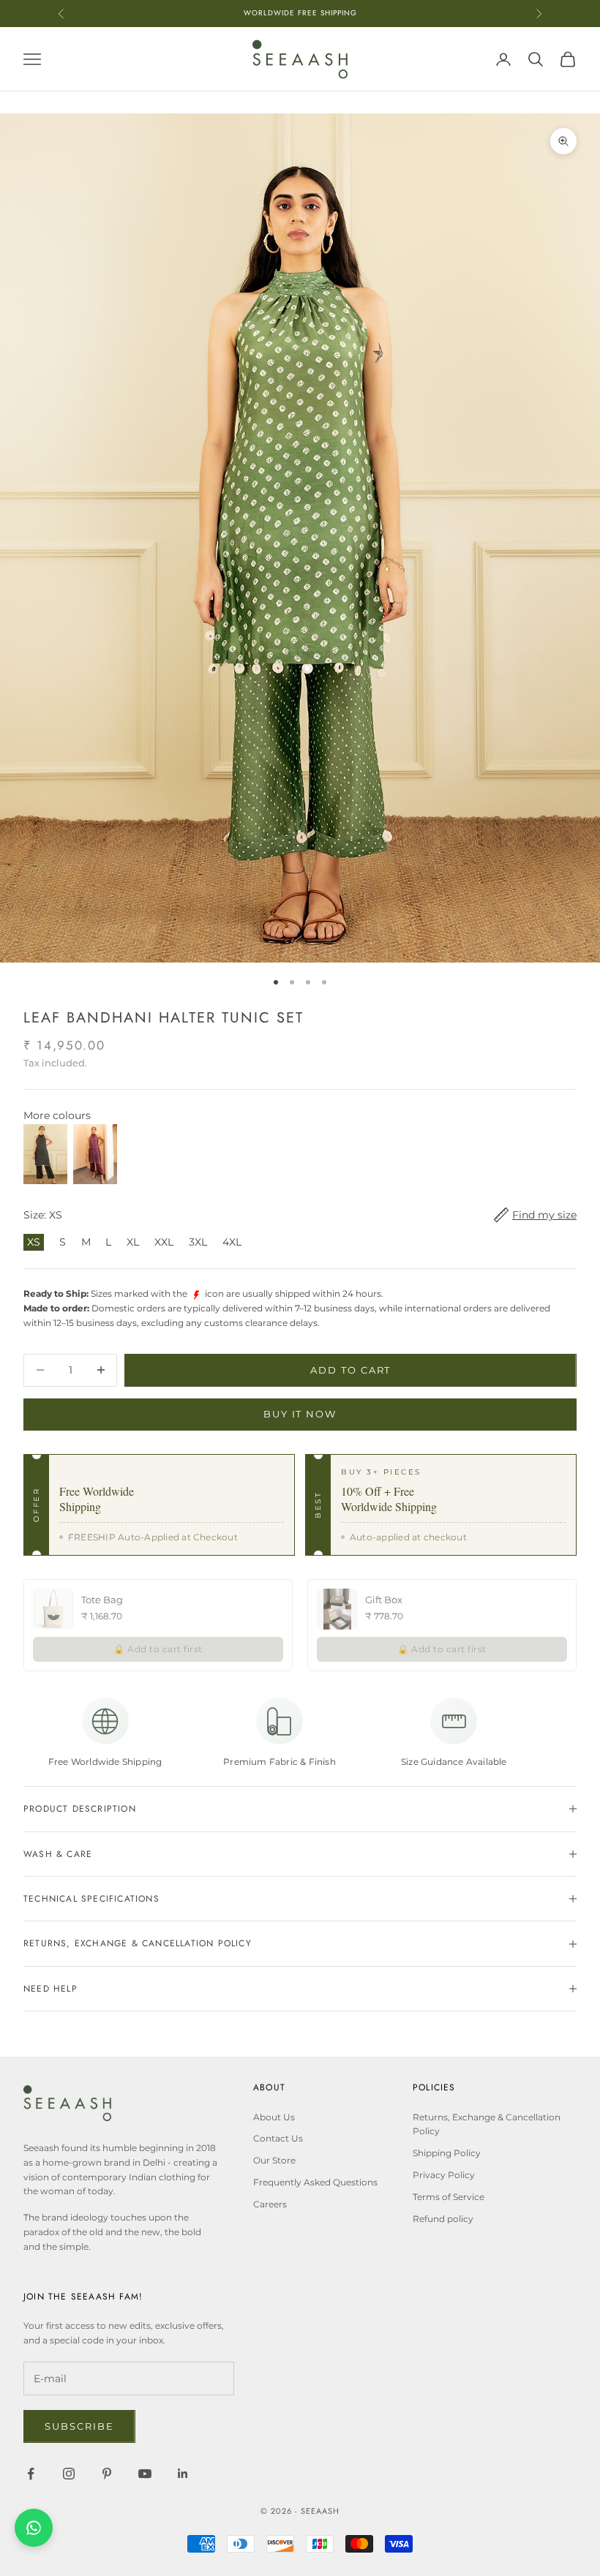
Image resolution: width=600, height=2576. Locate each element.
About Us (274, 2117)
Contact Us (278, 2138)
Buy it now (300, 1414)
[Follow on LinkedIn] (183, 2474)
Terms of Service (449, 2197)
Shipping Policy (447, 2153)
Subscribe (79, 2426)
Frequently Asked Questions (315, 2182)
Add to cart (350, 1370)
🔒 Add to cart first (158, 1649)
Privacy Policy (444, 2175)
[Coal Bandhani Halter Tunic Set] (45, 1155)
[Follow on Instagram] (69, 2474)
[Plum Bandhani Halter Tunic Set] (95, 1155)
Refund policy (443, 2219)
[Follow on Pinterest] (107, 2474)
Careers (270, 2204)
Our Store (274, 2160)
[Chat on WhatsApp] (34, 2528)
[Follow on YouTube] (145, 2474)
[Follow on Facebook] (31, 2474)
